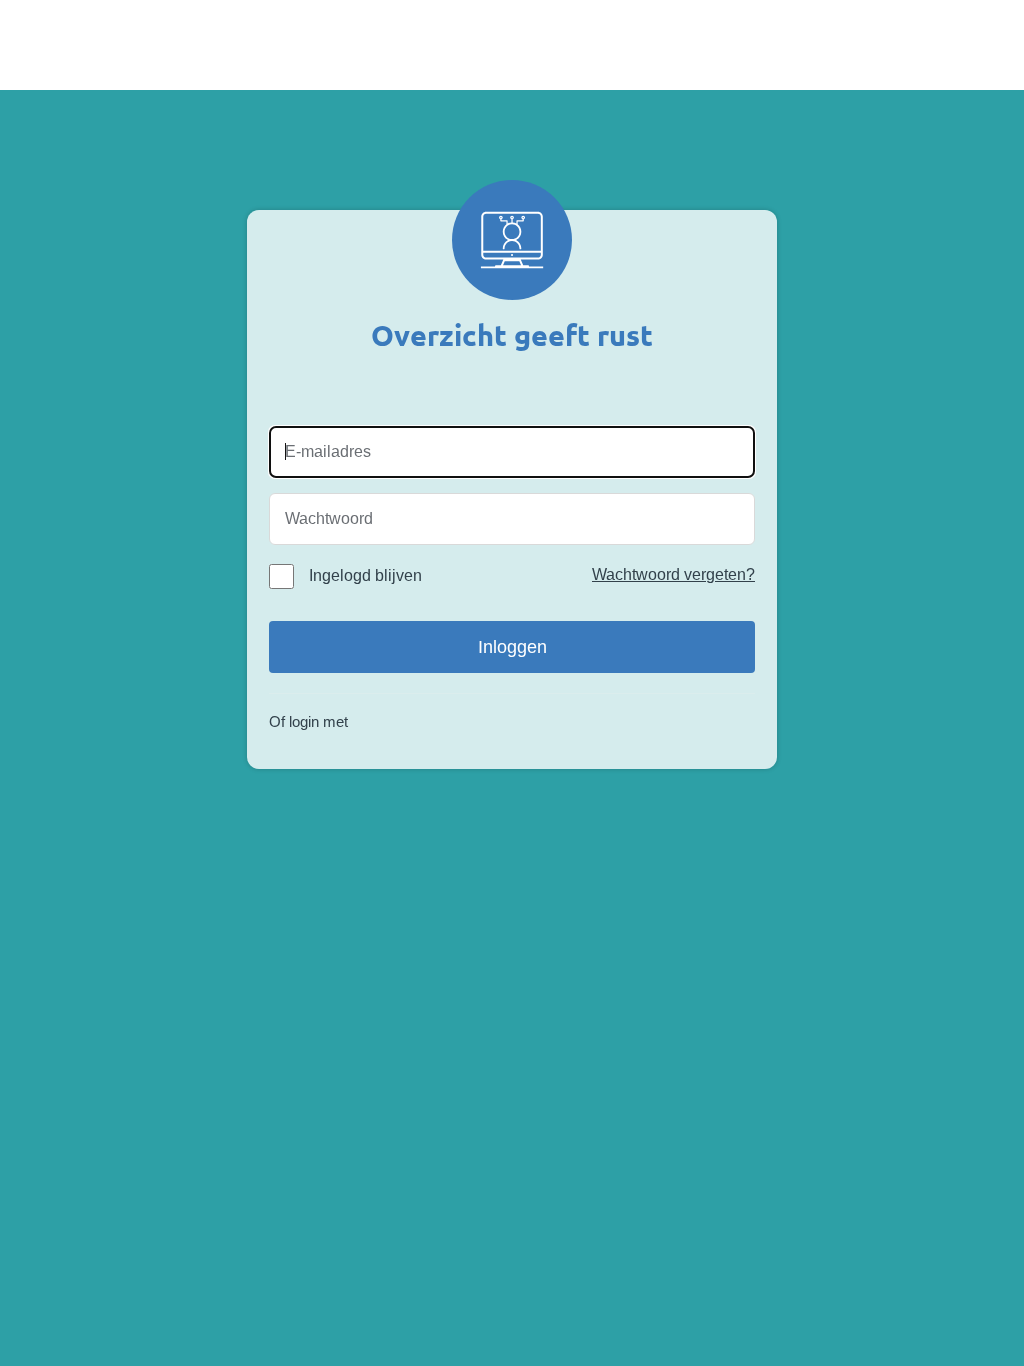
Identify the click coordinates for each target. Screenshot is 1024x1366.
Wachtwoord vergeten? (673, 574)
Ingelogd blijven (365, 575)
